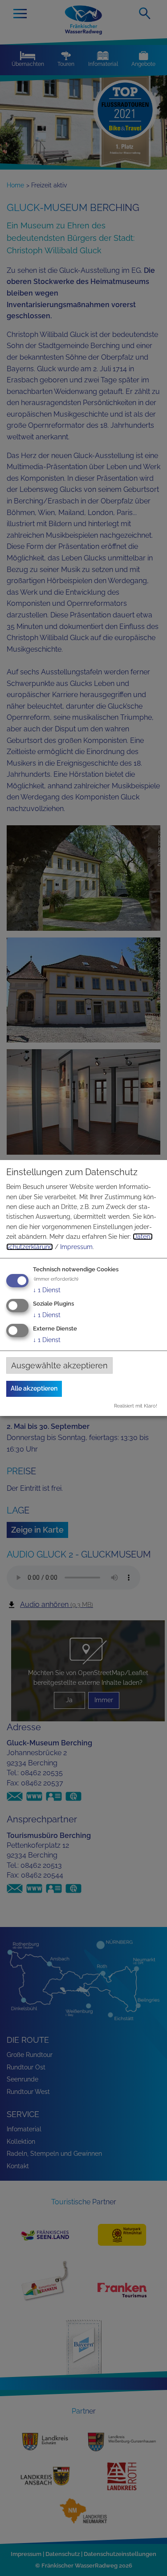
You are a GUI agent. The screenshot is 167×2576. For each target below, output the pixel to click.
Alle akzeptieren (34, 1388)
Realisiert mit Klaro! (136, 1406)
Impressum (76, 1247)
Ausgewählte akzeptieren (59, 1365)
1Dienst (47, 1290)
